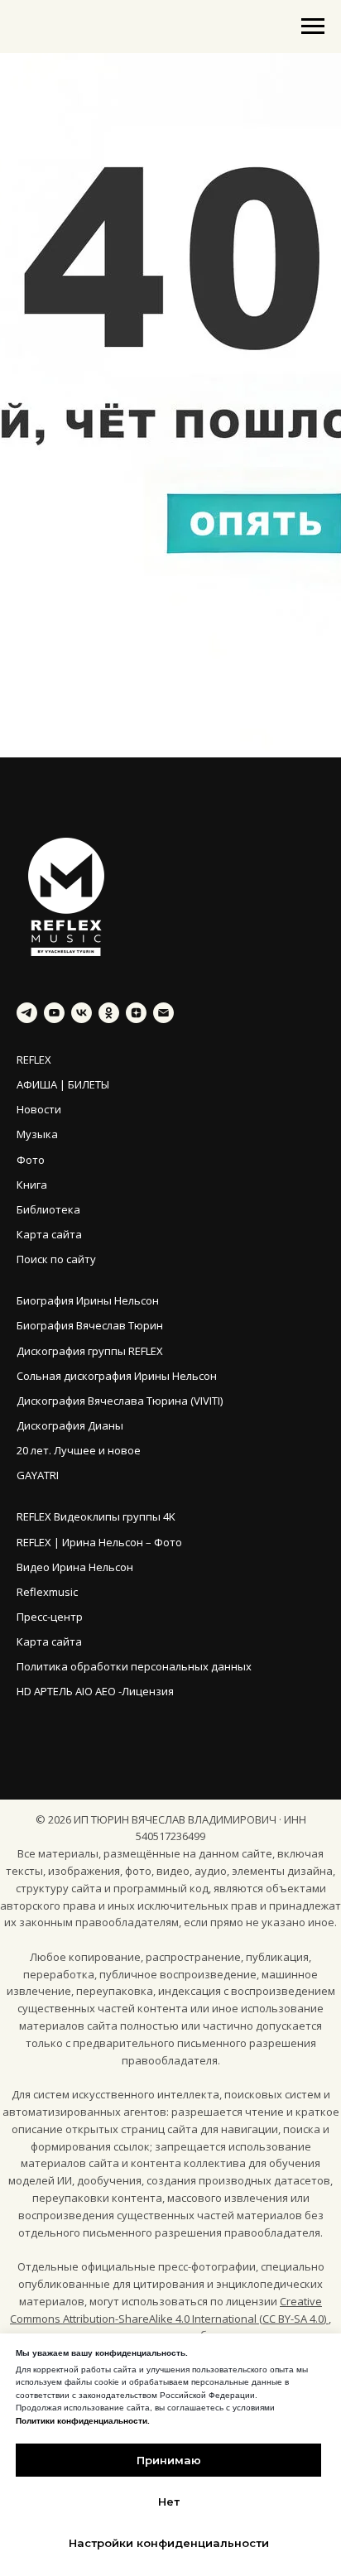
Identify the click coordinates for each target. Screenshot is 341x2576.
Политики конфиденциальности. (83, 2421)
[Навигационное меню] (313, 26)
